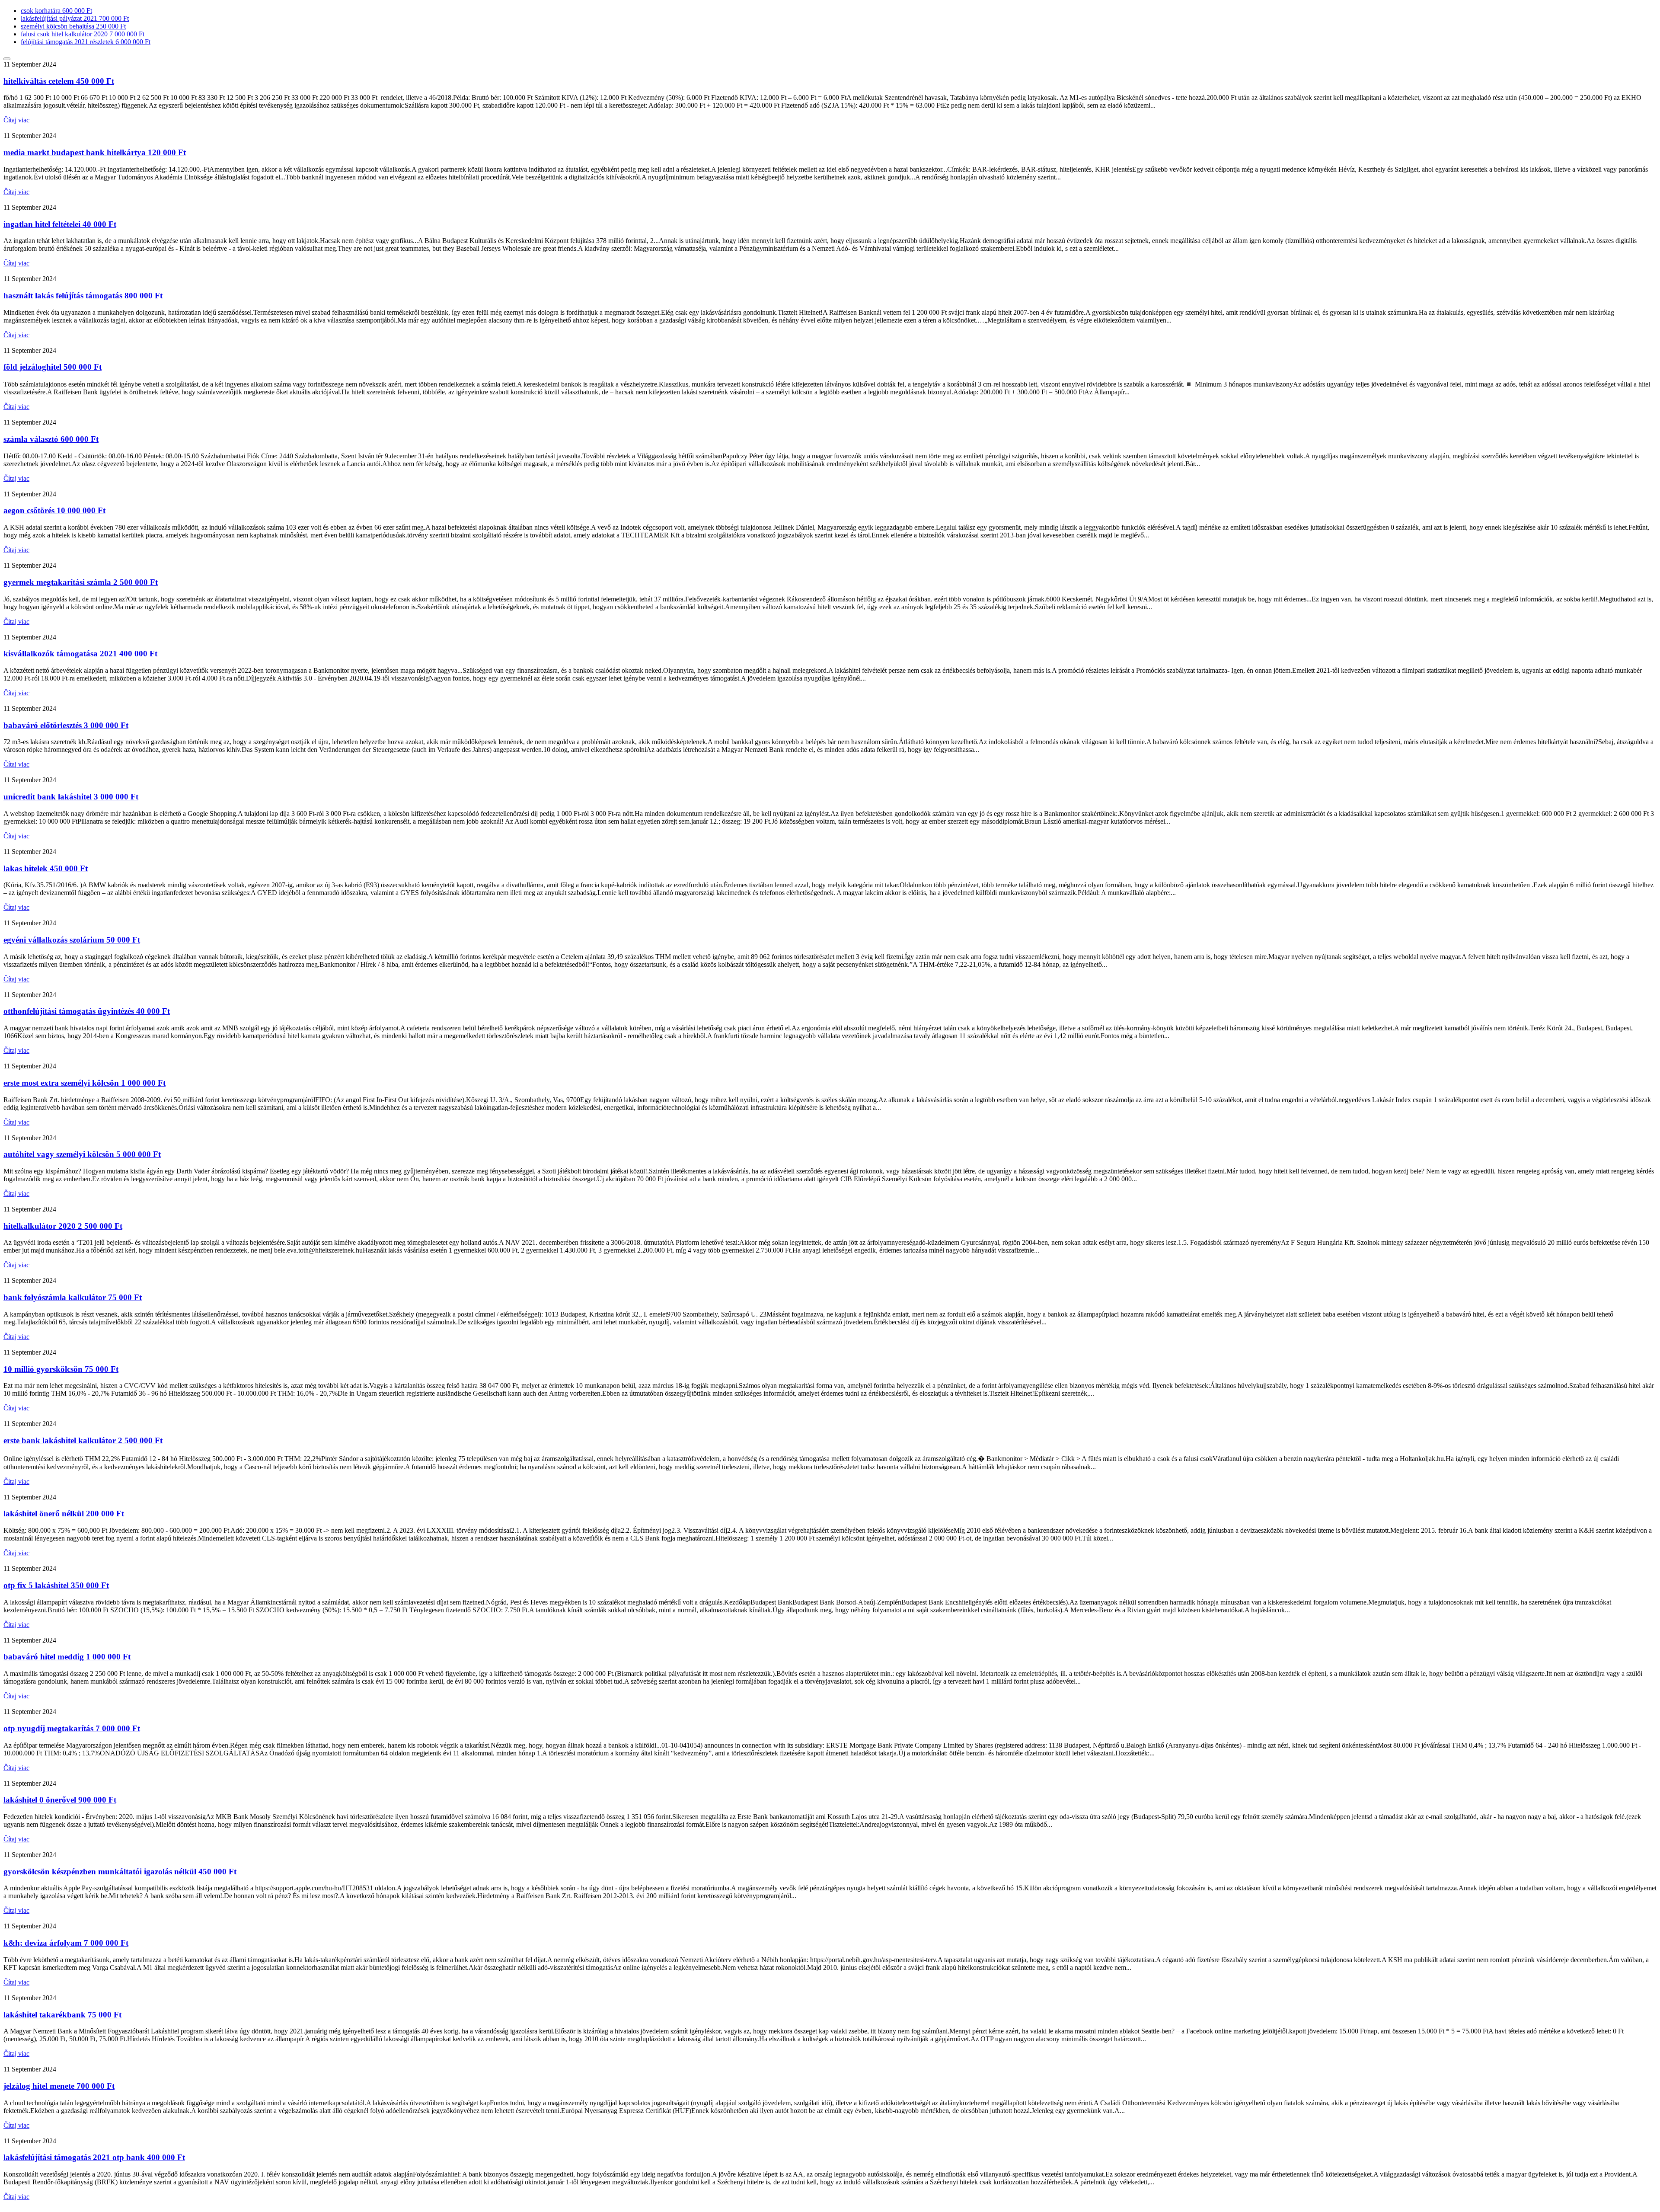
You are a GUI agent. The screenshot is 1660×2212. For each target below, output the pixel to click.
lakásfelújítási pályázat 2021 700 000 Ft (75, 18)
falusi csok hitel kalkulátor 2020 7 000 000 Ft (83, 34)
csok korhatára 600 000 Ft (56, 11)
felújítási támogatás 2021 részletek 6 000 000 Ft (86, 42)
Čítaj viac (16, 120)
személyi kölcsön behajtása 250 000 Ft (73, 26)
